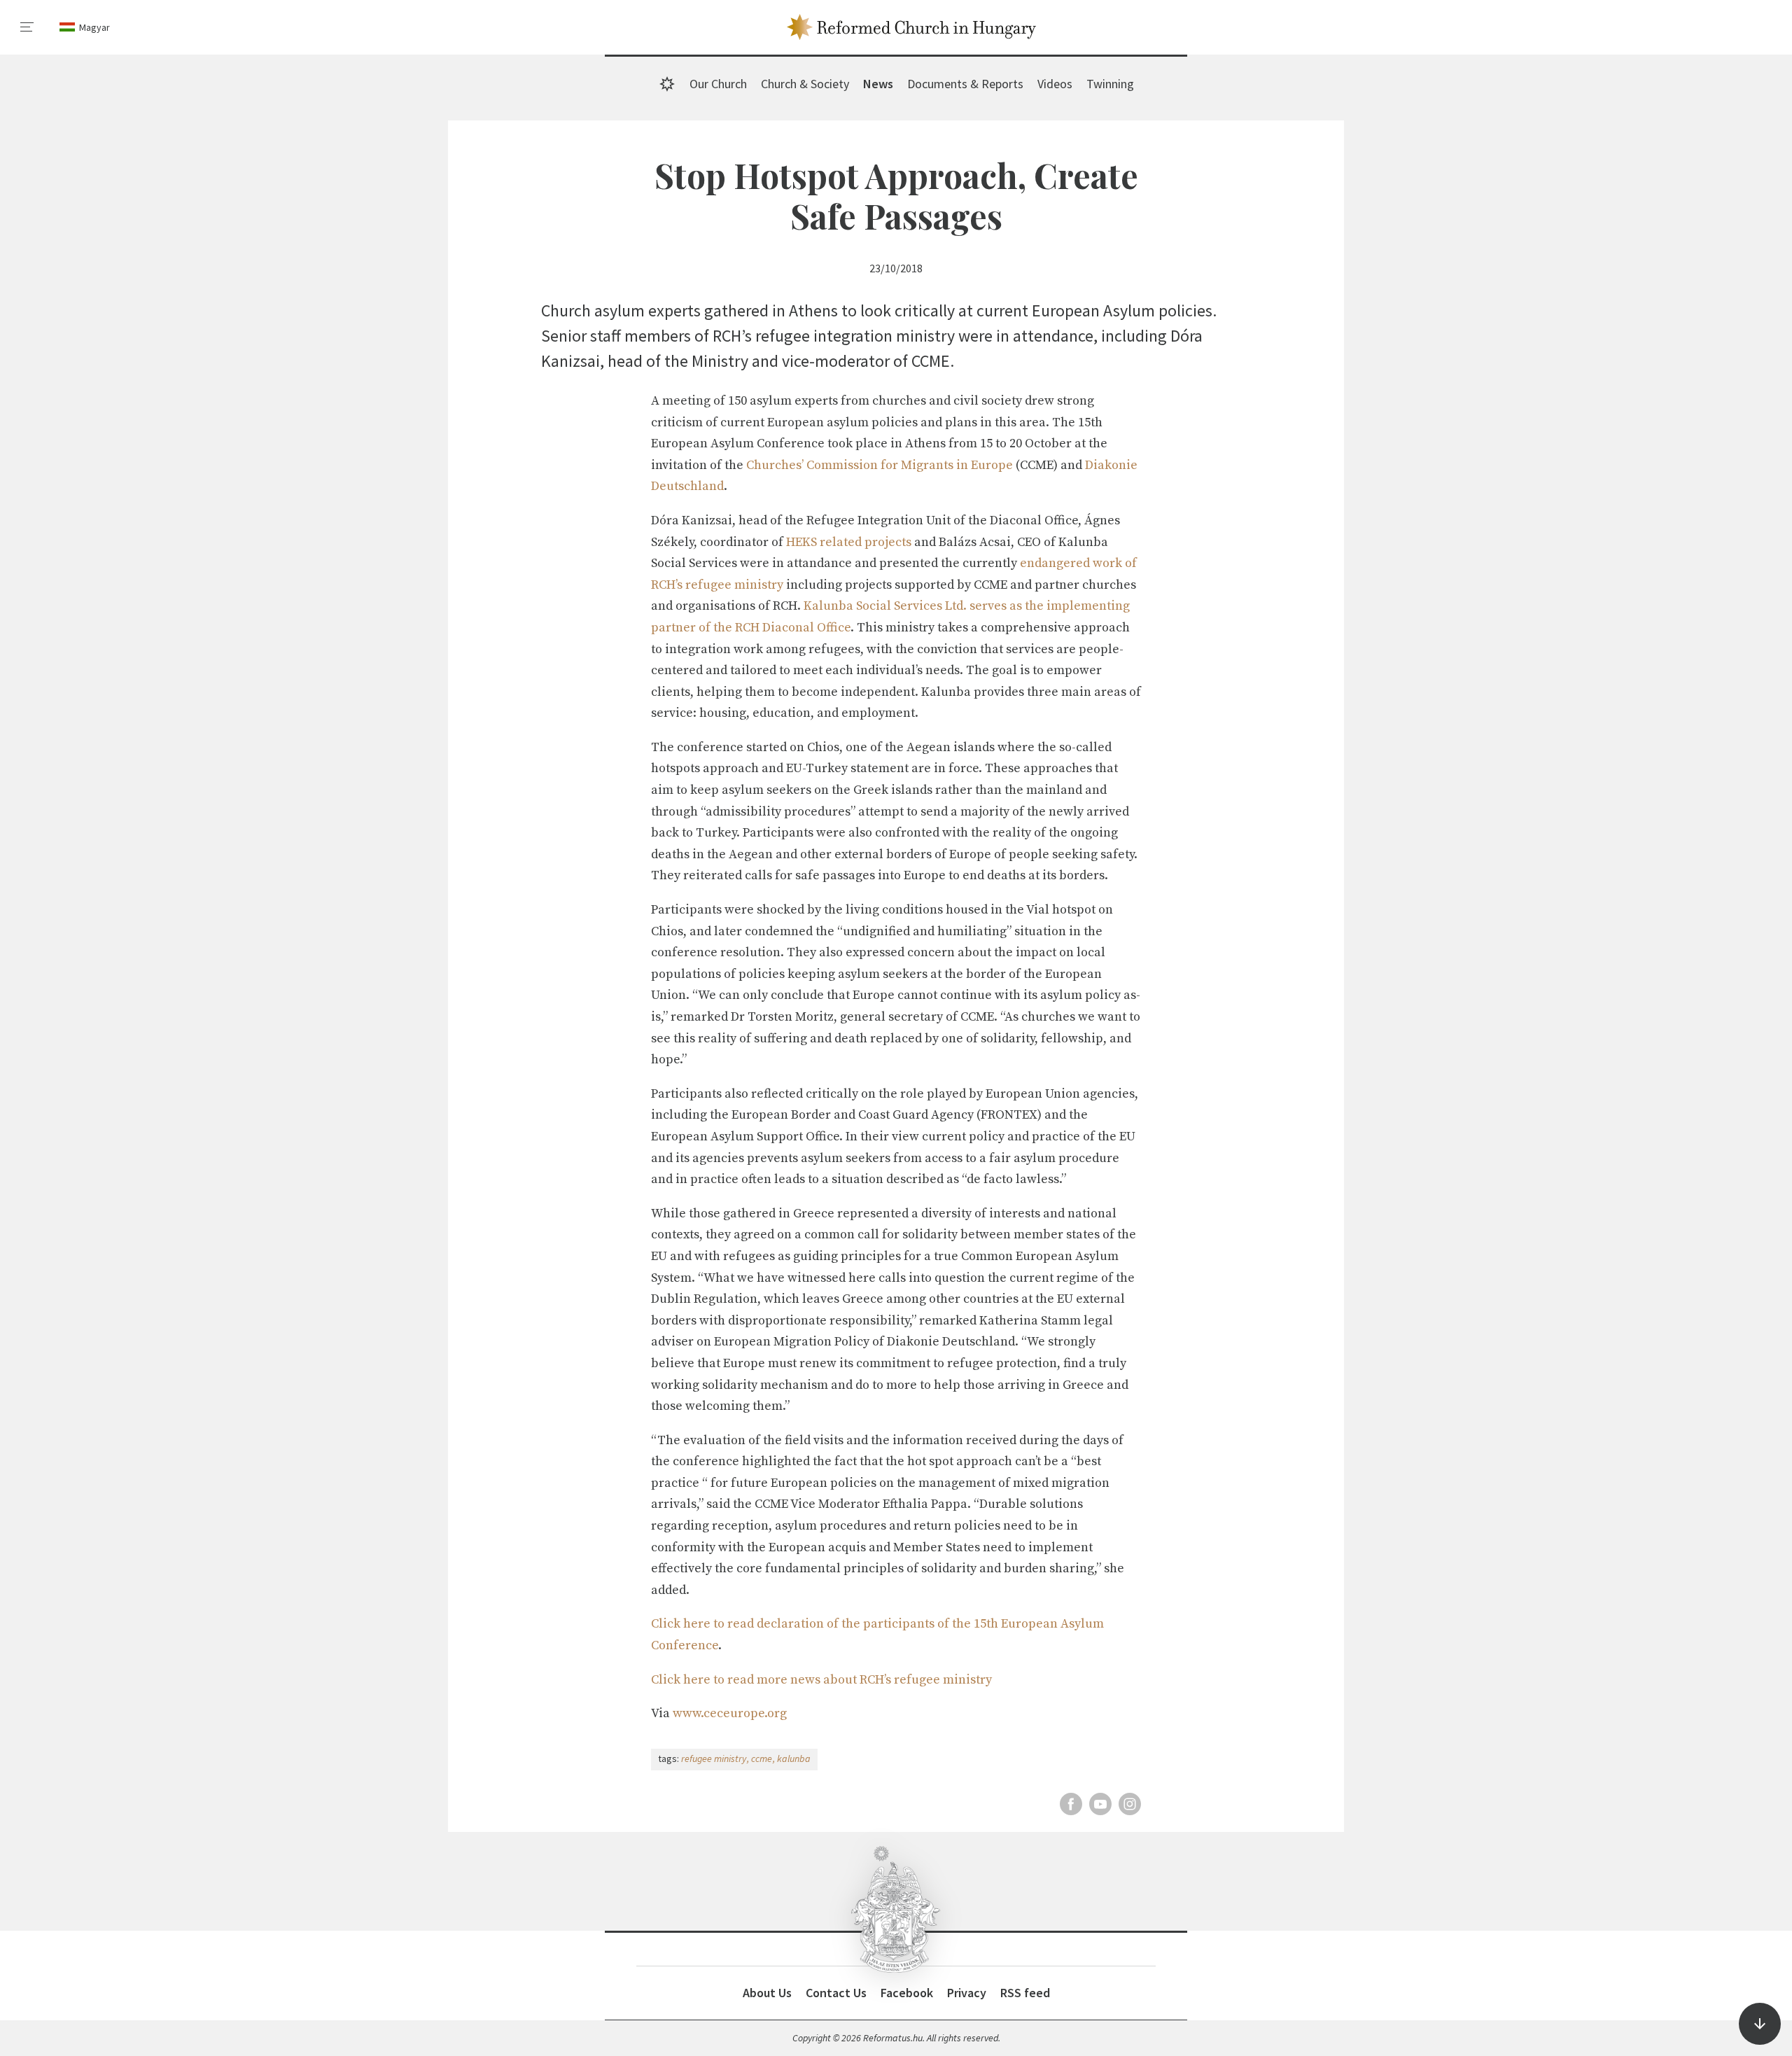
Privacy (967, 1993)
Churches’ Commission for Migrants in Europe (880, 465)
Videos (1055, 84)
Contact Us (836, 1993)
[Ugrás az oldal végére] (1760, 2024)
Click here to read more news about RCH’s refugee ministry (821, 1680)
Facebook (907, 1993)
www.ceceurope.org (730, 1713)
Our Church (718, 84)
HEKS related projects (849, 542)
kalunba (794, 1758)
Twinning (1110, 84)
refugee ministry (714, 1758)
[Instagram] (1130, 1804)
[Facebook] (1071, 1804)
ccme (762, 1758)
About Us (767, 1993)
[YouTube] (1100, 1804)
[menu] (27, 27)
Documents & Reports (965, 84)
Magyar (94, 27)
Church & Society (805, 84)
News (878, 84)
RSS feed (1025, 1993)
